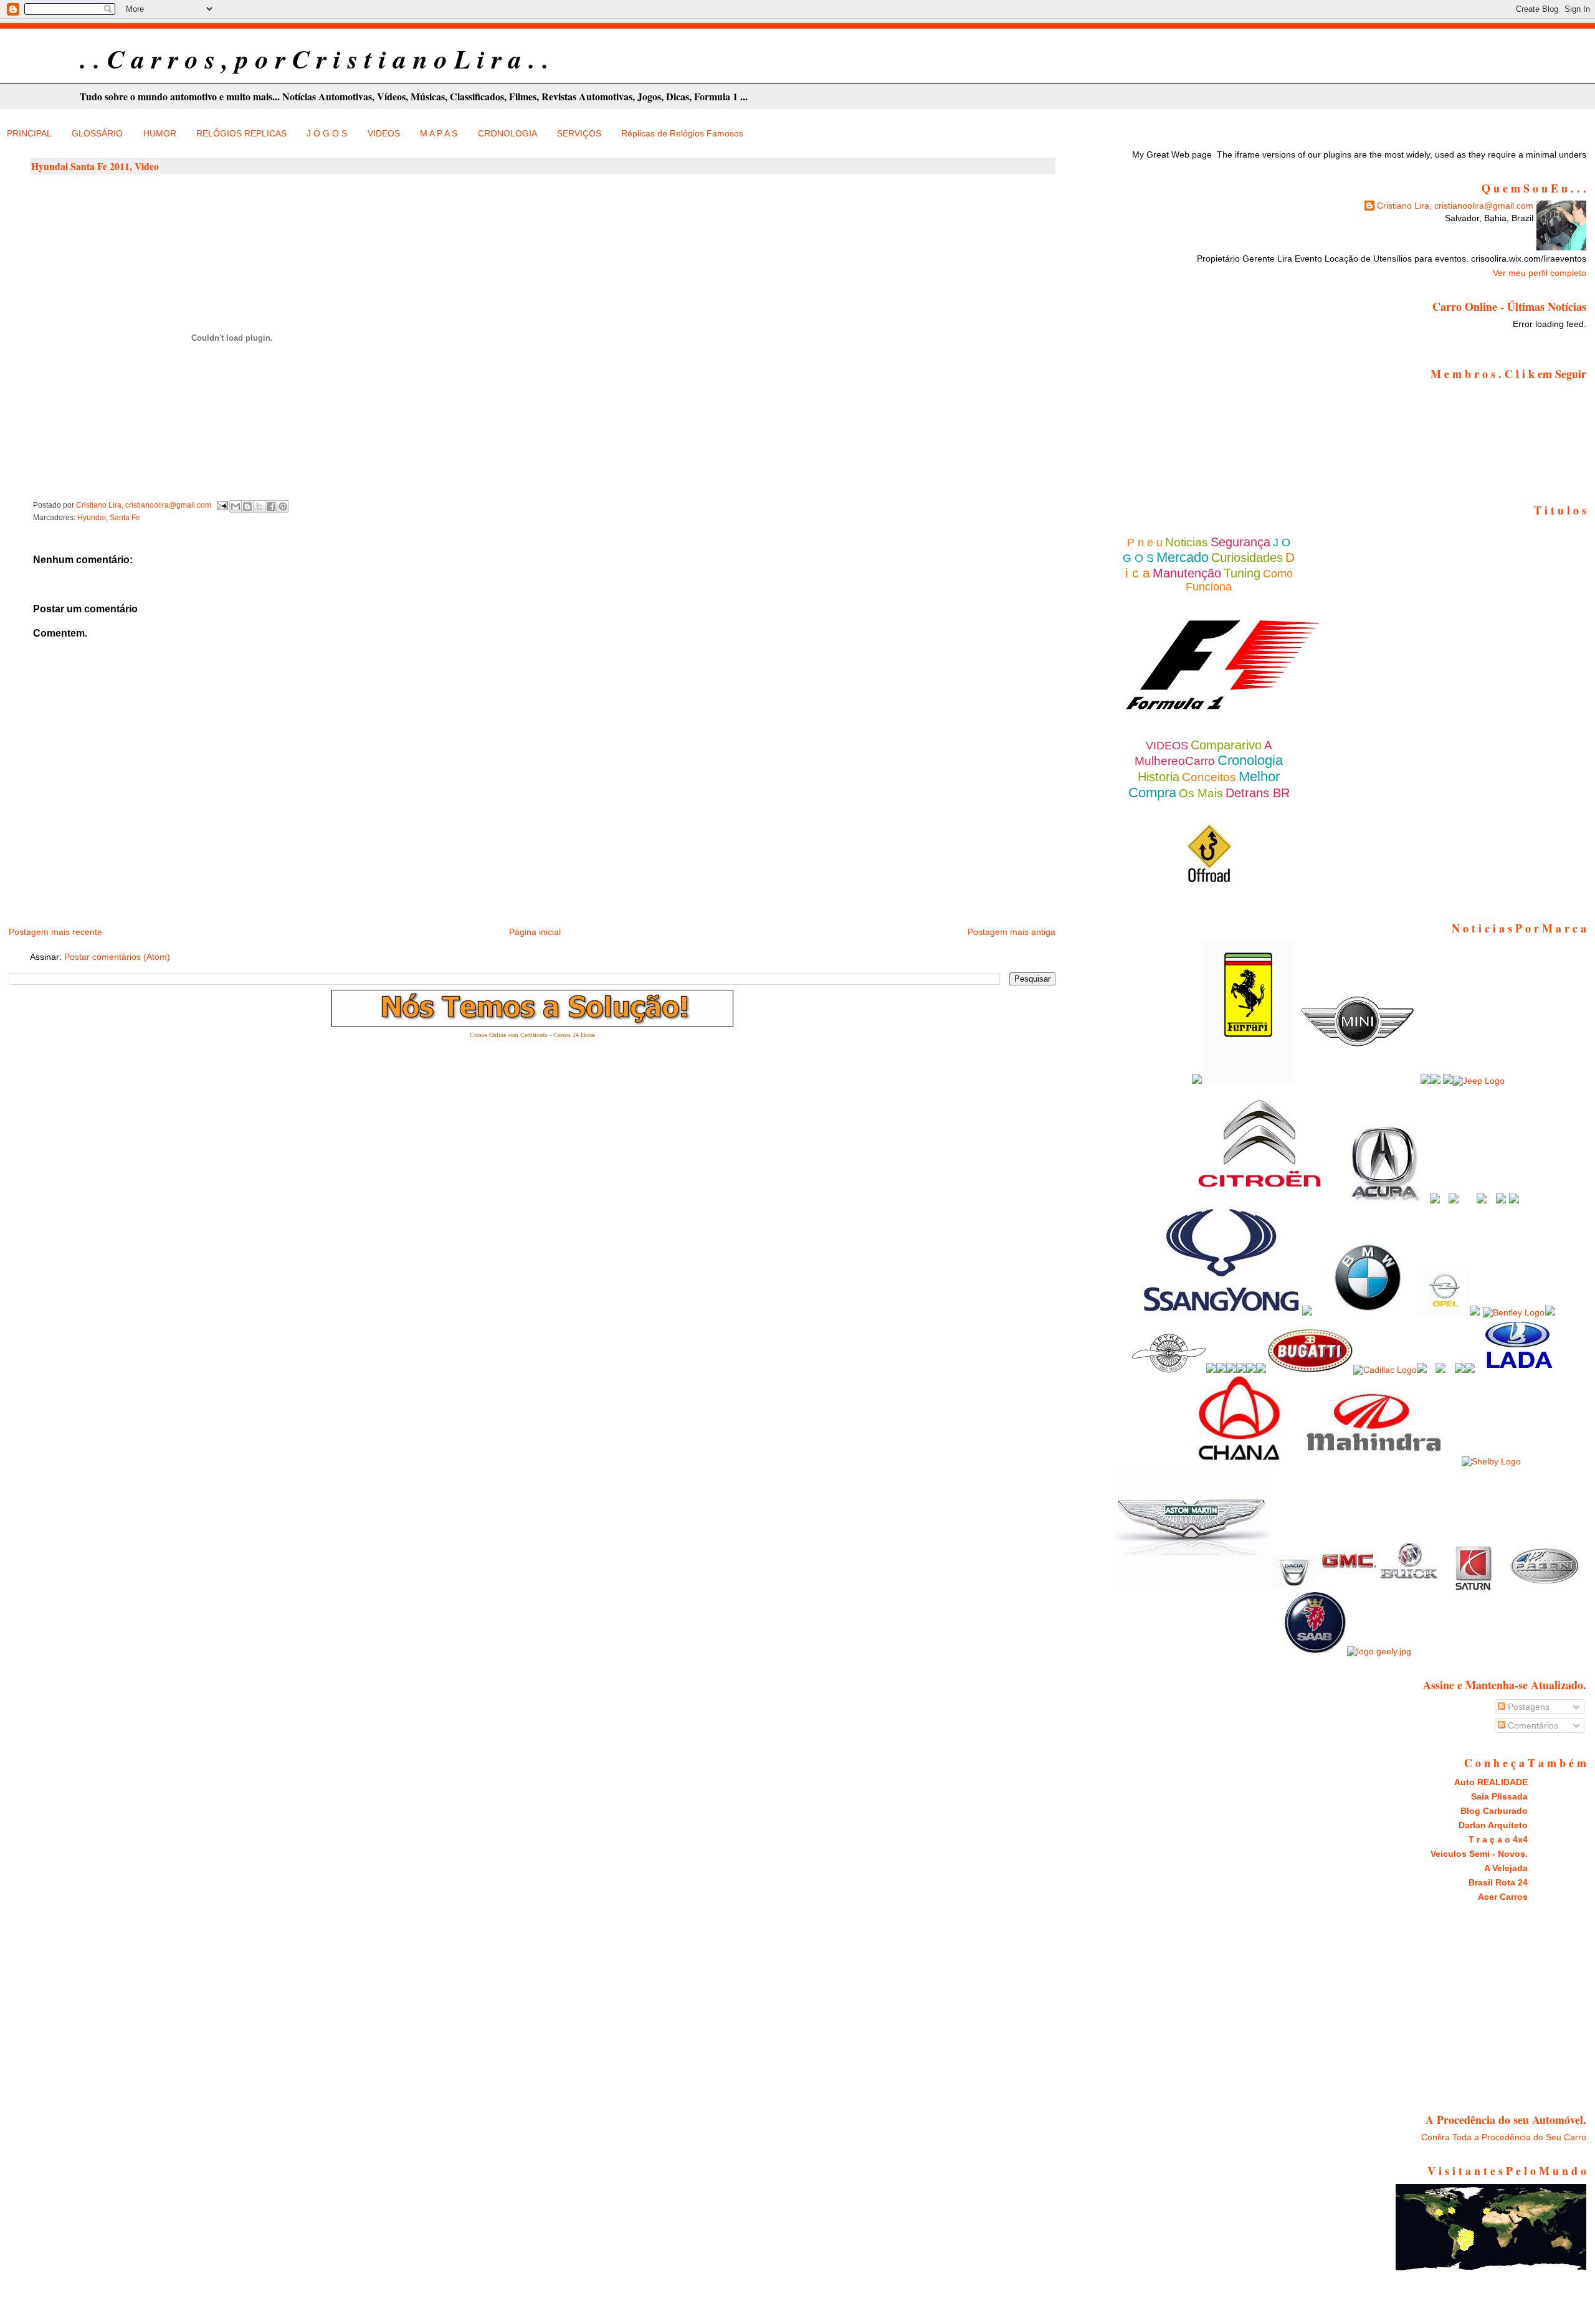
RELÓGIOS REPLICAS (241, 133)
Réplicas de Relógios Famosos (682, 133)
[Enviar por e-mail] (236, 506)
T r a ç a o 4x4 (1498, 1839)
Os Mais (1201, 793)
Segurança (1240, 542)
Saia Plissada (1499, 1796)
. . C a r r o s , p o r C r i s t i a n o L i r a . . (314, 59)
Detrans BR (1258, 793)
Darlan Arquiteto (1493, 1825)
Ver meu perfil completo (1540, 273)
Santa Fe (125, 518)
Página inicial (535, 932)
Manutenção (1187, 573)
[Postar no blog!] (247, 506)
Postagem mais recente (55, 932)
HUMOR (160, 133)
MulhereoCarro (1175, 761)
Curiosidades (1247, 557)
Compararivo (1226, 745)
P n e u (1145, 543)
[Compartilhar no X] (259, 506)
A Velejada (1506, 1868)
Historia (1159, 777)
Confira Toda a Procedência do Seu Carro (1504, 2137)
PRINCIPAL (29, 133)
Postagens (1527, 1707)
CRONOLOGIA (507, 133)
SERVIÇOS (579, 133)
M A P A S (439, 133)
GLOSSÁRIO (97, 133)
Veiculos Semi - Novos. (1479, 1854)
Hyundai (92, 518)
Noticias (1187, 542)
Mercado (1183, 557)
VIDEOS (384, 133)
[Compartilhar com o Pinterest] (283, 506)
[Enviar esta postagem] (221, 505)
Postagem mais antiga (1012, 932)
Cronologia (1250, 760)
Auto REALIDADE (1491, 1782)
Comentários (1532, 1725)
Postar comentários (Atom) (117, 957)
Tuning (1242, 573)
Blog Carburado (1494, 1811)
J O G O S (327, 133)
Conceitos (1209, 777)
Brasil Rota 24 (1498, 1882)
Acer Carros (1503, 1897)
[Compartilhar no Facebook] (271, 506)
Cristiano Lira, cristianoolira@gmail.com (1455, 206)
